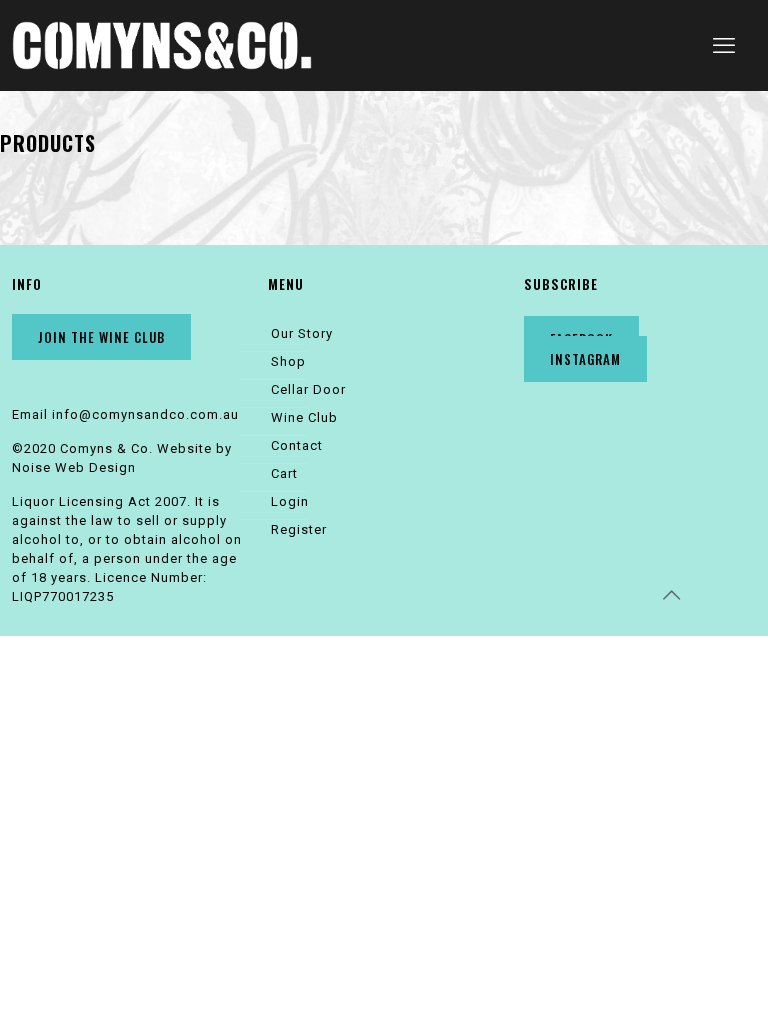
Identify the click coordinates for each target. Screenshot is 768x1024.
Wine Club (304, 417)
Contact (297, 445)
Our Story (302, 333)
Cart (284, 473)
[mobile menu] (724, 46)
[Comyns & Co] (162, 45)
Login (290, 501)
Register (299, 529)
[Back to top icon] (672, 595)
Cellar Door (308, 389)
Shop (288, 361)
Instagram (585, 359)
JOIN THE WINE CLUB (101, 337)
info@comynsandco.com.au (145, 414)
